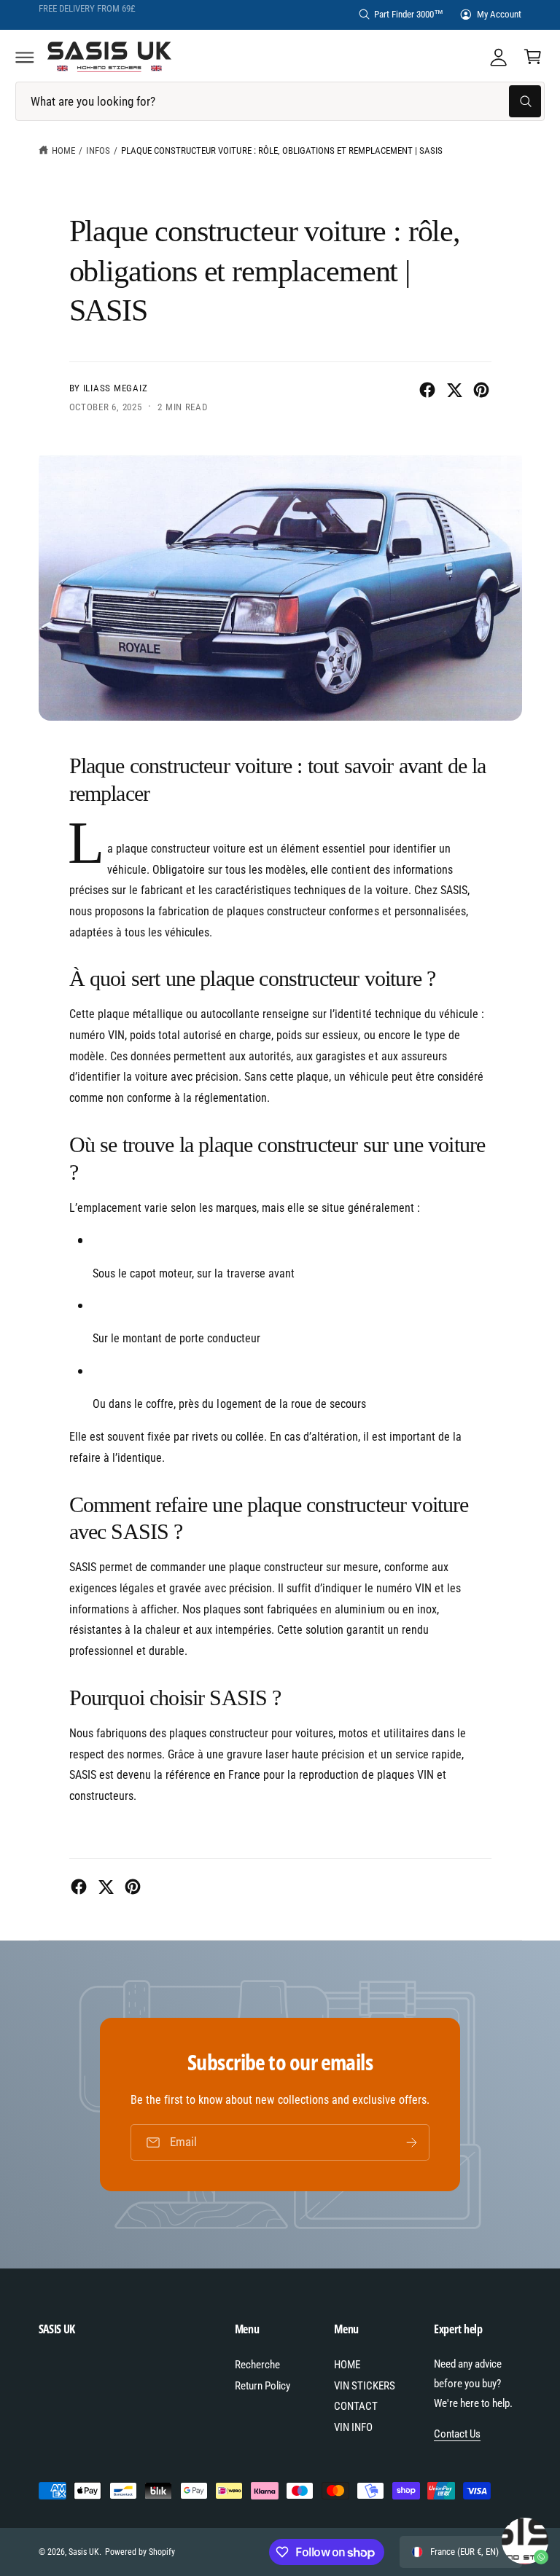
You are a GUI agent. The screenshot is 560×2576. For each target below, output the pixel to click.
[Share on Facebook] (427, 390)
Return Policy (262, 2386)
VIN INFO (353, 2427)
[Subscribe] (412, 2142)
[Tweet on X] (454, 390)
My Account (499, 14)
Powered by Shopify (140, 2552)
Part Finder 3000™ (409, 14)
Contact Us (457, 2434)
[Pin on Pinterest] (481, 390)
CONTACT (356, 2406)
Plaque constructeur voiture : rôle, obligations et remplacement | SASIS (282, 150)
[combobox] (280, 102)
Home (63, 150)
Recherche (257, 2365)
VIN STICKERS (365, 2386)
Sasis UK (84, 2552)
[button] (25, 57)
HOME (347, 2365)
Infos (98, 150)
